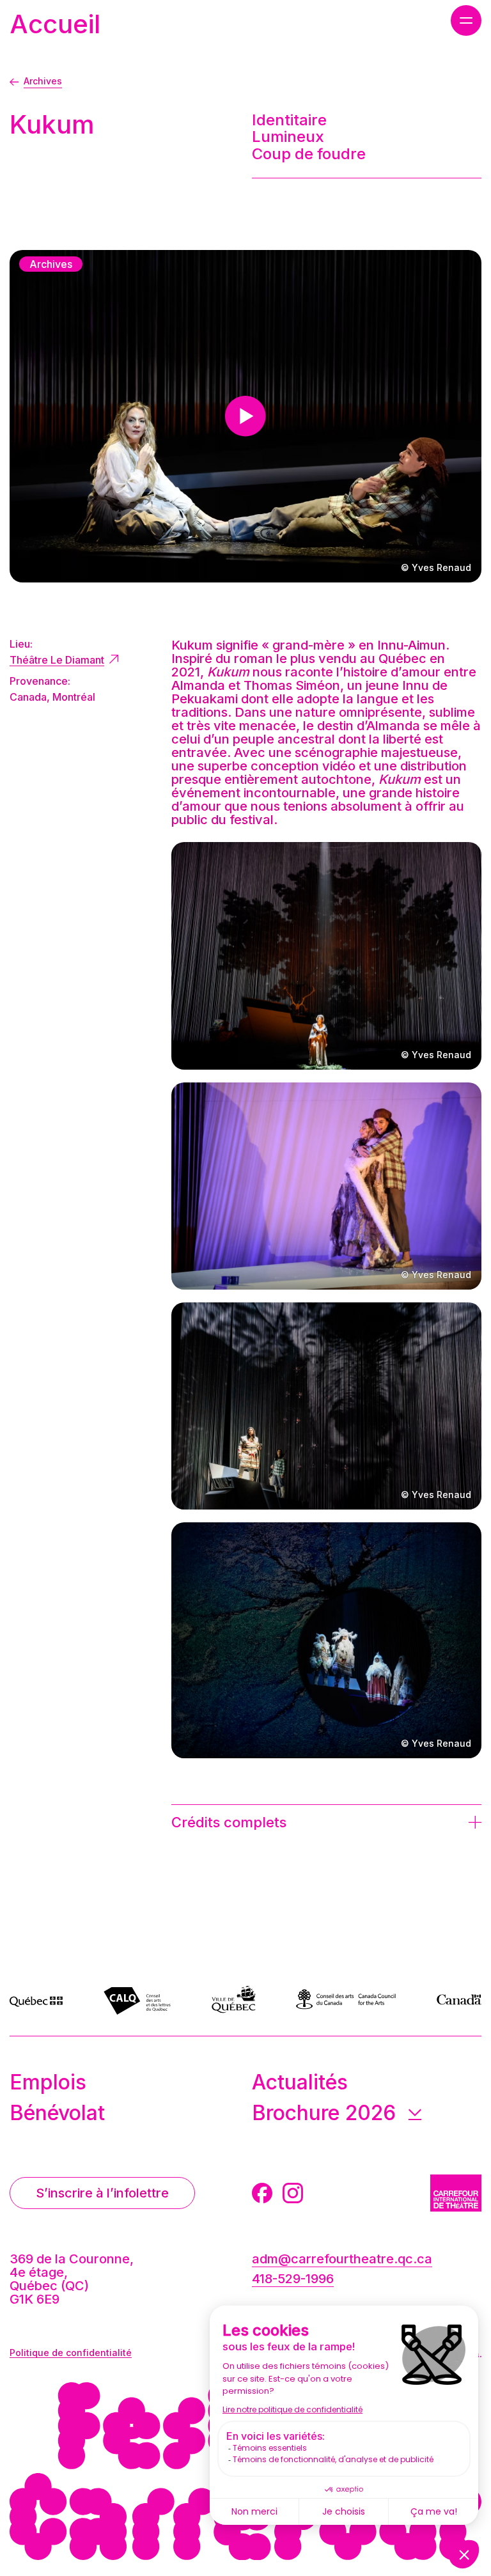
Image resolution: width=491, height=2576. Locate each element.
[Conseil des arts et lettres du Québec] (137, 1999)
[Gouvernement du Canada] (459, 1999)
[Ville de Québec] (234, 1999)
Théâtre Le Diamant (57, 660)
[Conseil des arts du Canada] (346, 1999)
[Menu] (466, 20)
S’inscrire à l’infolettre (102, 2193)
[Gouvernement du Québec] (36, 1999)
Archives (43, 81)
